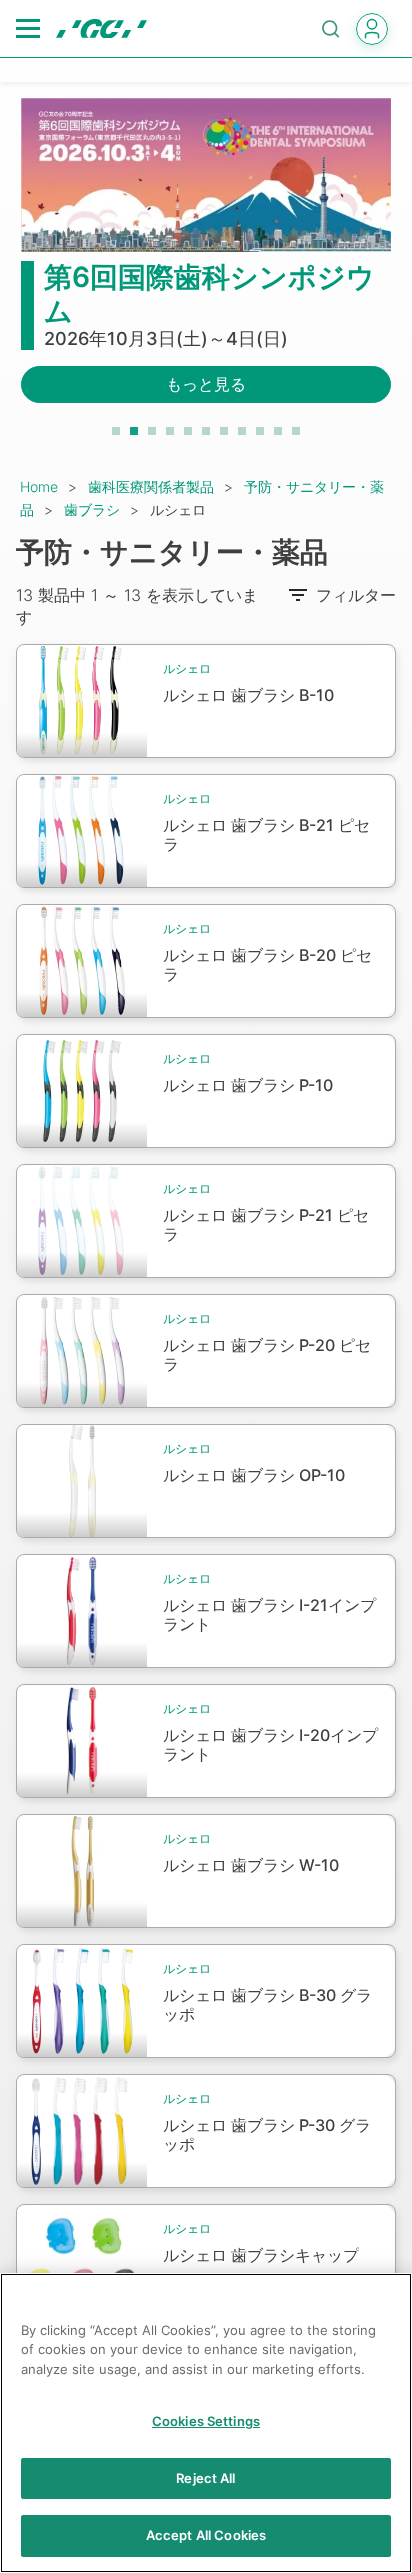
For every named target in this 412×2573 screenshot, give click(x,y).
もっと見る (206, 384)
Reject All (205, 2478)
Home (39, 486)
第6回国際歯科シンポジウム (209, 294)
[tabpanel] (206, 262)
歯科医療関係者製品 (151, 486)
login (372, 29)
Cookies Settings (206, 2421)
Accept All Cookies (206, 2535)
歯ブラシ (92, 509)
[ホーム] (101, 29)
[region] (206, 2423)
